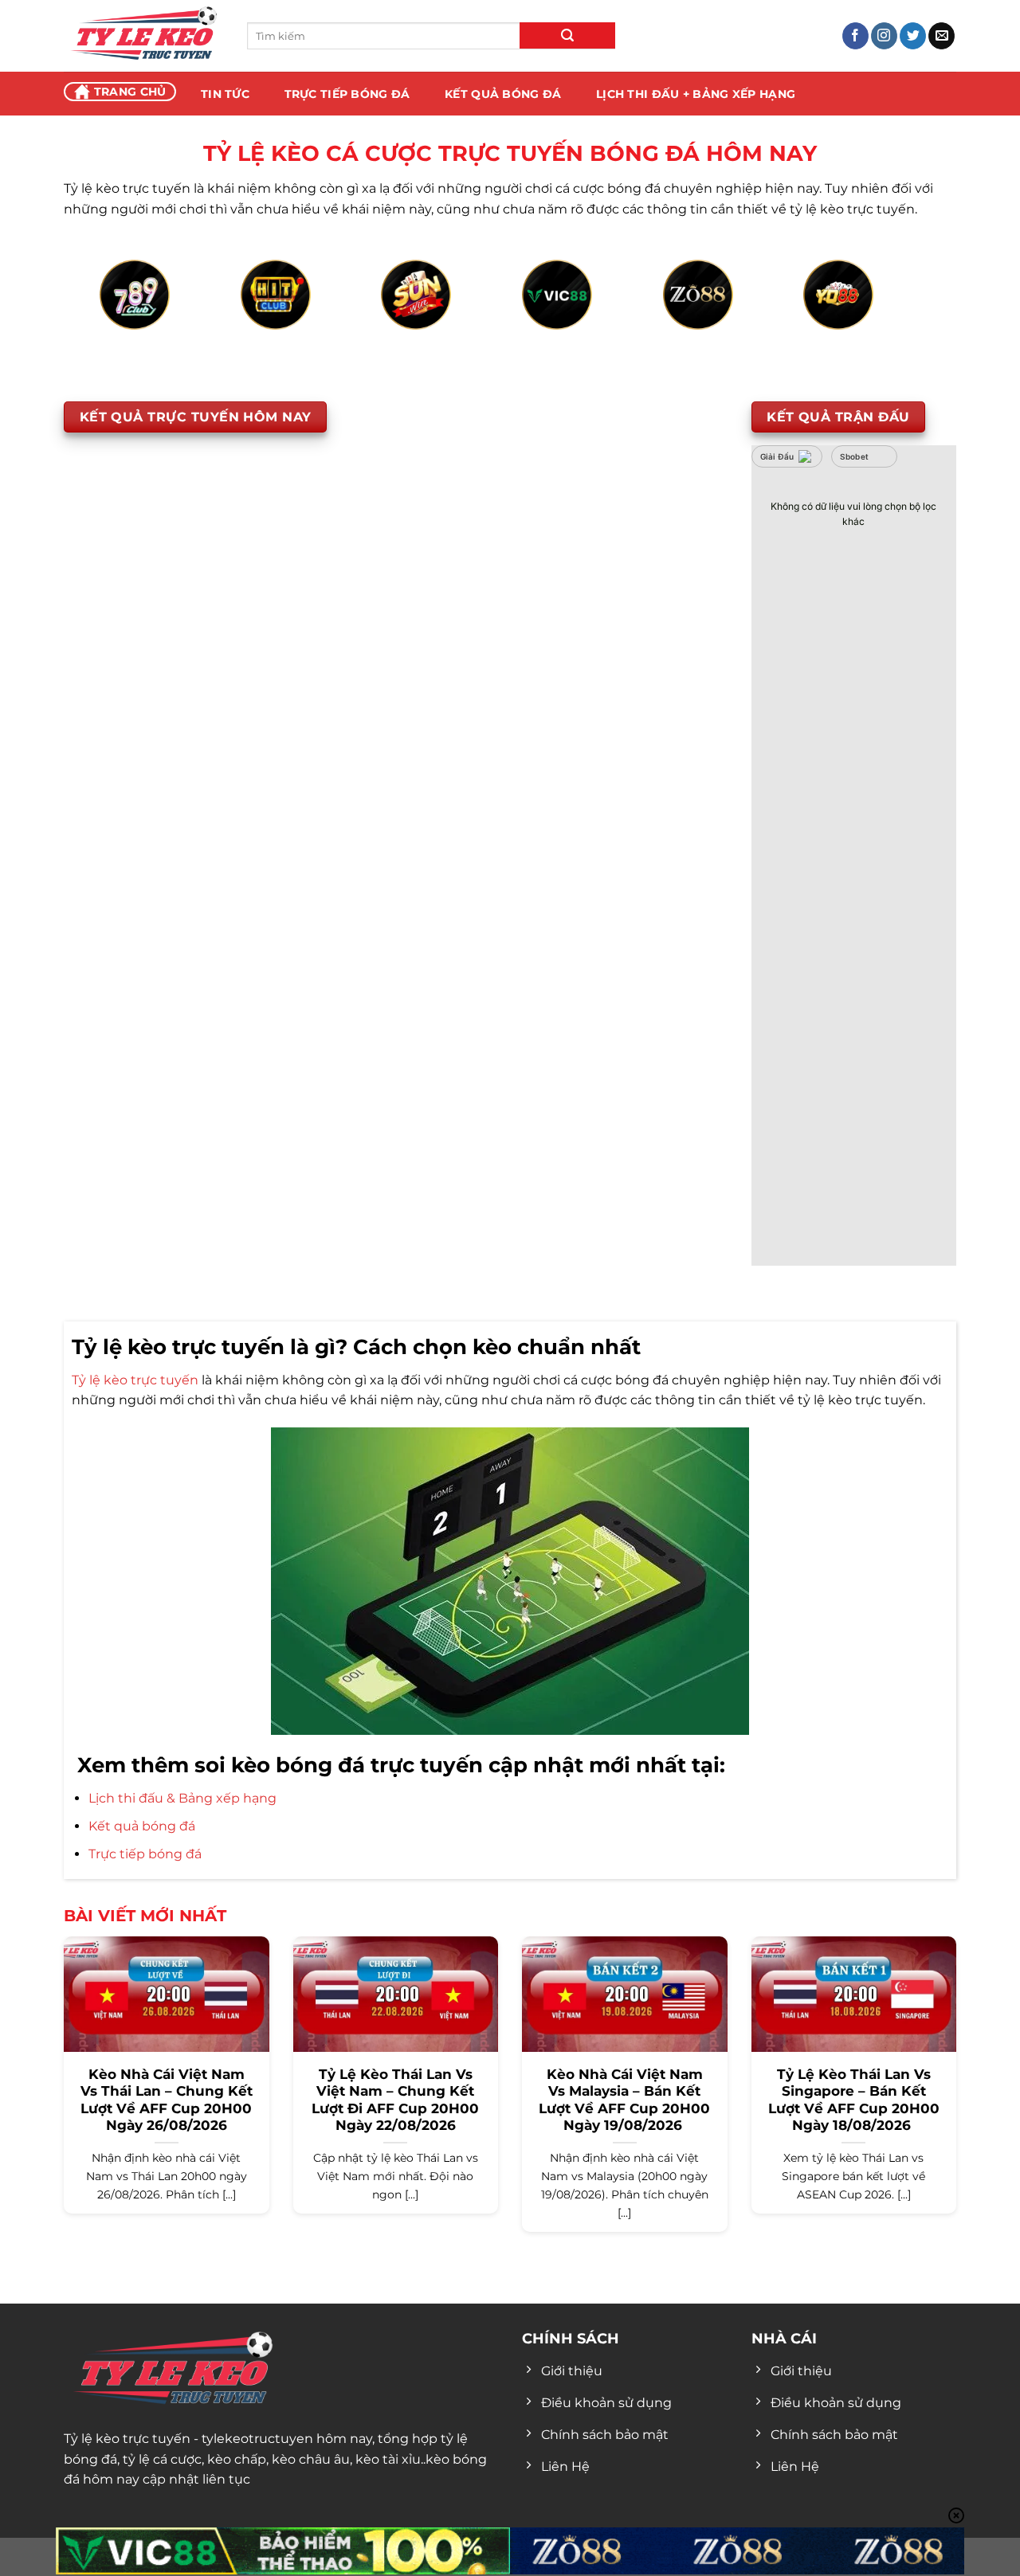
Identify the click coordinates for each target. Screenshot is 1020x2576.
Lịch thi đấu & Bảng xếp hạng (182, 1798)
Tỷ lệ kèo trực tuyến (135, 1380)
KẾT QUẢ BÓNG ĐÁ (503, 94)
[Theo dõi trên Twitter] (913, 36)
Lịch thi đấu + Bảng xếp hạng (696, 94)
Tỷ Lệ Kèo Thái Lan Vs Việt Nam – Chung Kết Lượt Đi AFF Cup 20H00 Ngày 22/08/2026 (395, 2100)
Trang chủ (130, 92)
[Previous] (124, 313)
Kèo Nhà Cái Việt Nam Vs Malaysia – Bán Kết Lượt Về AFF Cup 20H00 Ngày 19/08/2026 (624, 2100)
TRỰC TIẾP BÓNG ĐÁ (347, 94)
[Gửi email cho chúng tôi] (942, 36)
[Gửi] (567, 35)
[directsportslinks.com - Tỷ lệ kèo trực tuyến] (143, 36)
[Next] (896, 313)
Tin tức (225, 94)
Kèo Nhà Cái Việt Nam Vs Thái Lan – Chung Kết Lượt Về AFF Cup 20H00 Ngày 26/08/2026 (167, 2100)
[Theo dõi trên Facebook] (855, 36)
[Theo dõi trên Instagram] (884, 36)
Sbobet (855, 456)
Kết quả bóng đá (142, 1826)
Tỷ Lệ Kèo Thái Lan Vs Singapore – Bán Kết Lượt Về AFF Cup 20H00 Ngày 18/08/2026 (854, 2100)
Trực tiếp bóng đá (145, 1854)
